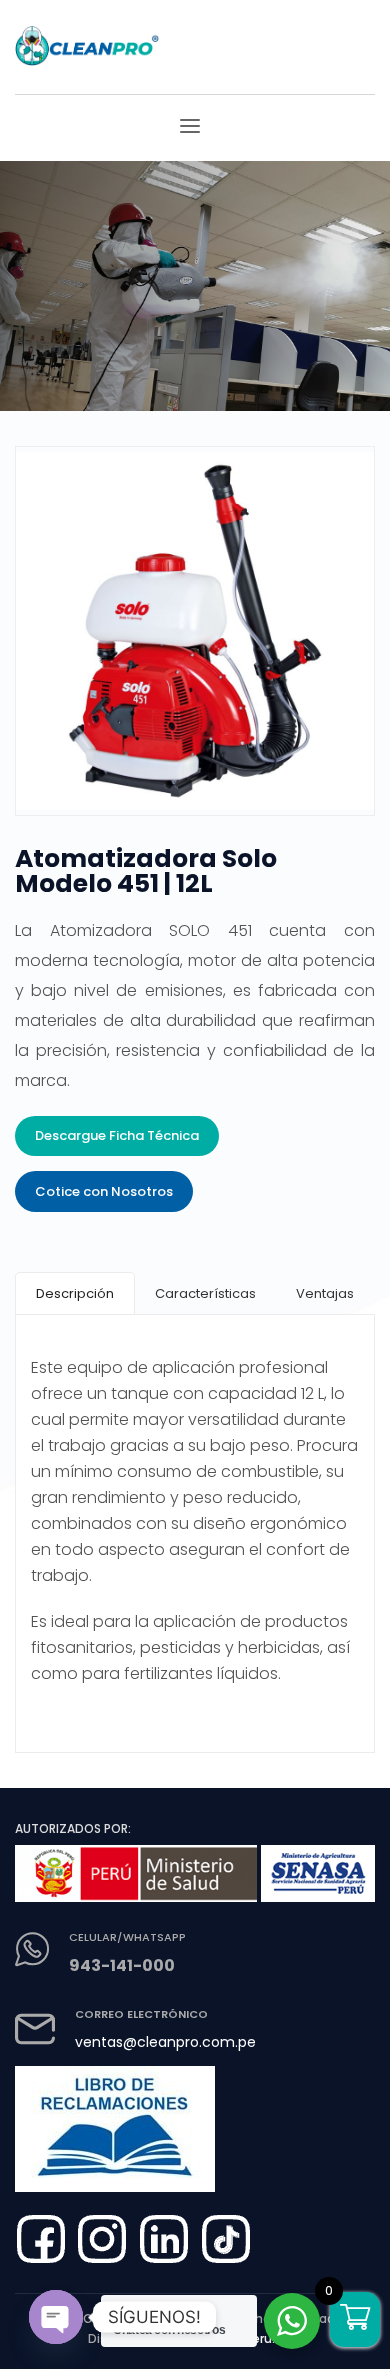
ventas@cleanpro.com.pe (165, 2042)
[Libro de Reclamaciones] (120, 2121)
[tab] (75, 1293)
